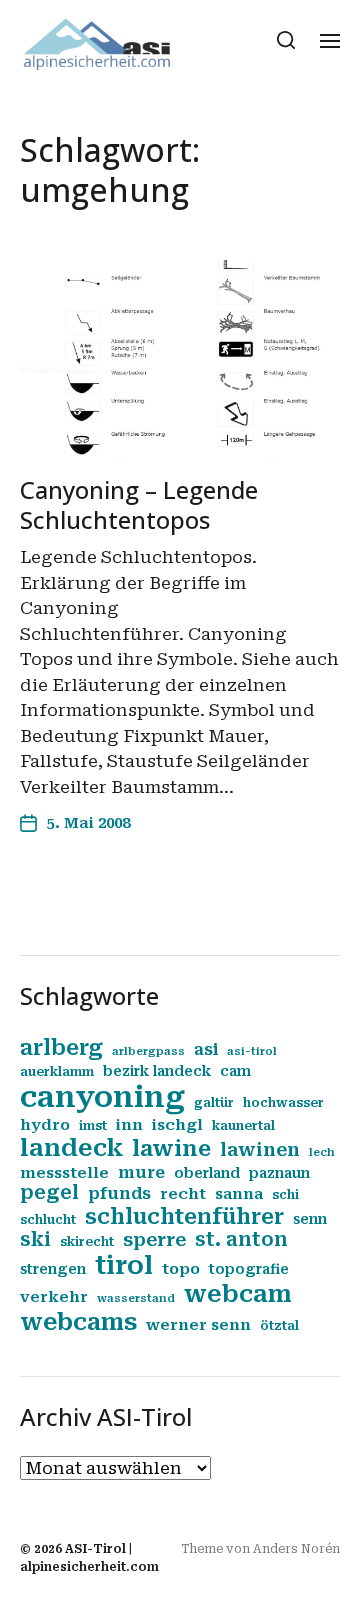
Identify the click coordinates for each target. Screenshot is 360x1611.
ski (35, 1240)
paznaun (279, 1173)
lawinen (260, 1149)
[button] (286, 40)
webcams (78, 1322)
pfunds (119, 1193)
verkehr (54, 1297)
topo (181, 1269)
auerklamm (57, 1072)
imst (93, 1126)
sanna (239, 1194)
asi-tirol (252, 1051)
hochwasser (283, 1103)
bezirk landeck (157, 1071)
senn (310, 1219)
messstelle (64, 1173)
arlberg (61, 1047)
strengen (53, 1269)
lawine (171, 1148)
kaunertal (243, 1126)
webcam (238, 1294)
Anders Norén (296, 1549)
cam (235, 1071)
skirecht (87, 1242)
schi (285, 1195)
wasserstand (136, 1298)
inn (129, 1125)
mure (141, 1172)
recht (183, 1194)
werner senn (198, 1325)
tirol (124, 1265)
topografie (249, 1269)
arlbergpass (148, 1051)
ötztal (279, 1326)
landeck (71, 1148)
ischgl (177, 1125)
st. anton (241, 1240)
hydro (45, 1125)
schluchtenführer (184, 1216)
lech (322, 1152)
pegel (49, 1193)
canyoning (102, 1097)
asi (206, 1049)
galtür (214, 1103)
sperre (154, 1239)
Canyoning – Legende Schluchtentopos (139, 504)
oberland (207, 1173)
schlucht (48, 1220)
